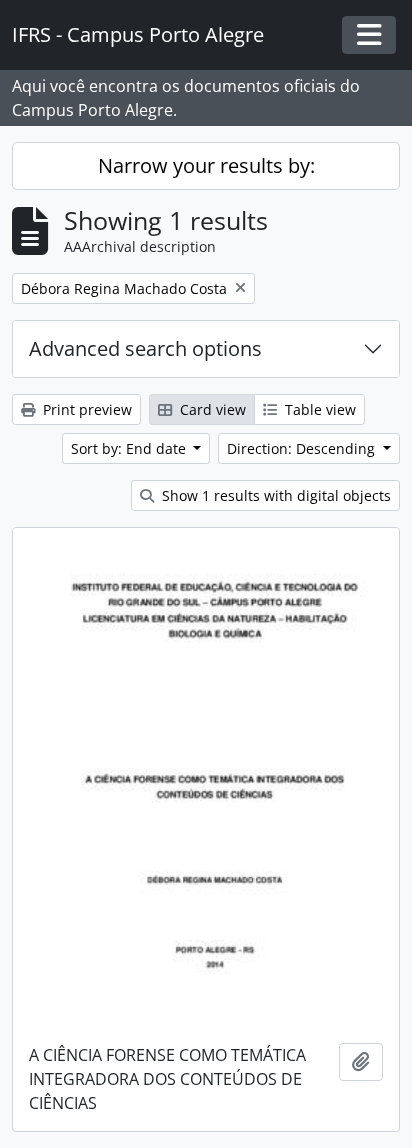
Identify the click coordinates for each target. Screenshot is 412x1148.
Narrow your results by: (206, 165)
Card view (211, 409)
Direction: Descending (303, 448)
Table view (318, 409)
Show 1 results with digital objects (274, 495)
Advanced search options (145, 348)
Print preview (85, 409)
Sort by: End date (130, 448)
